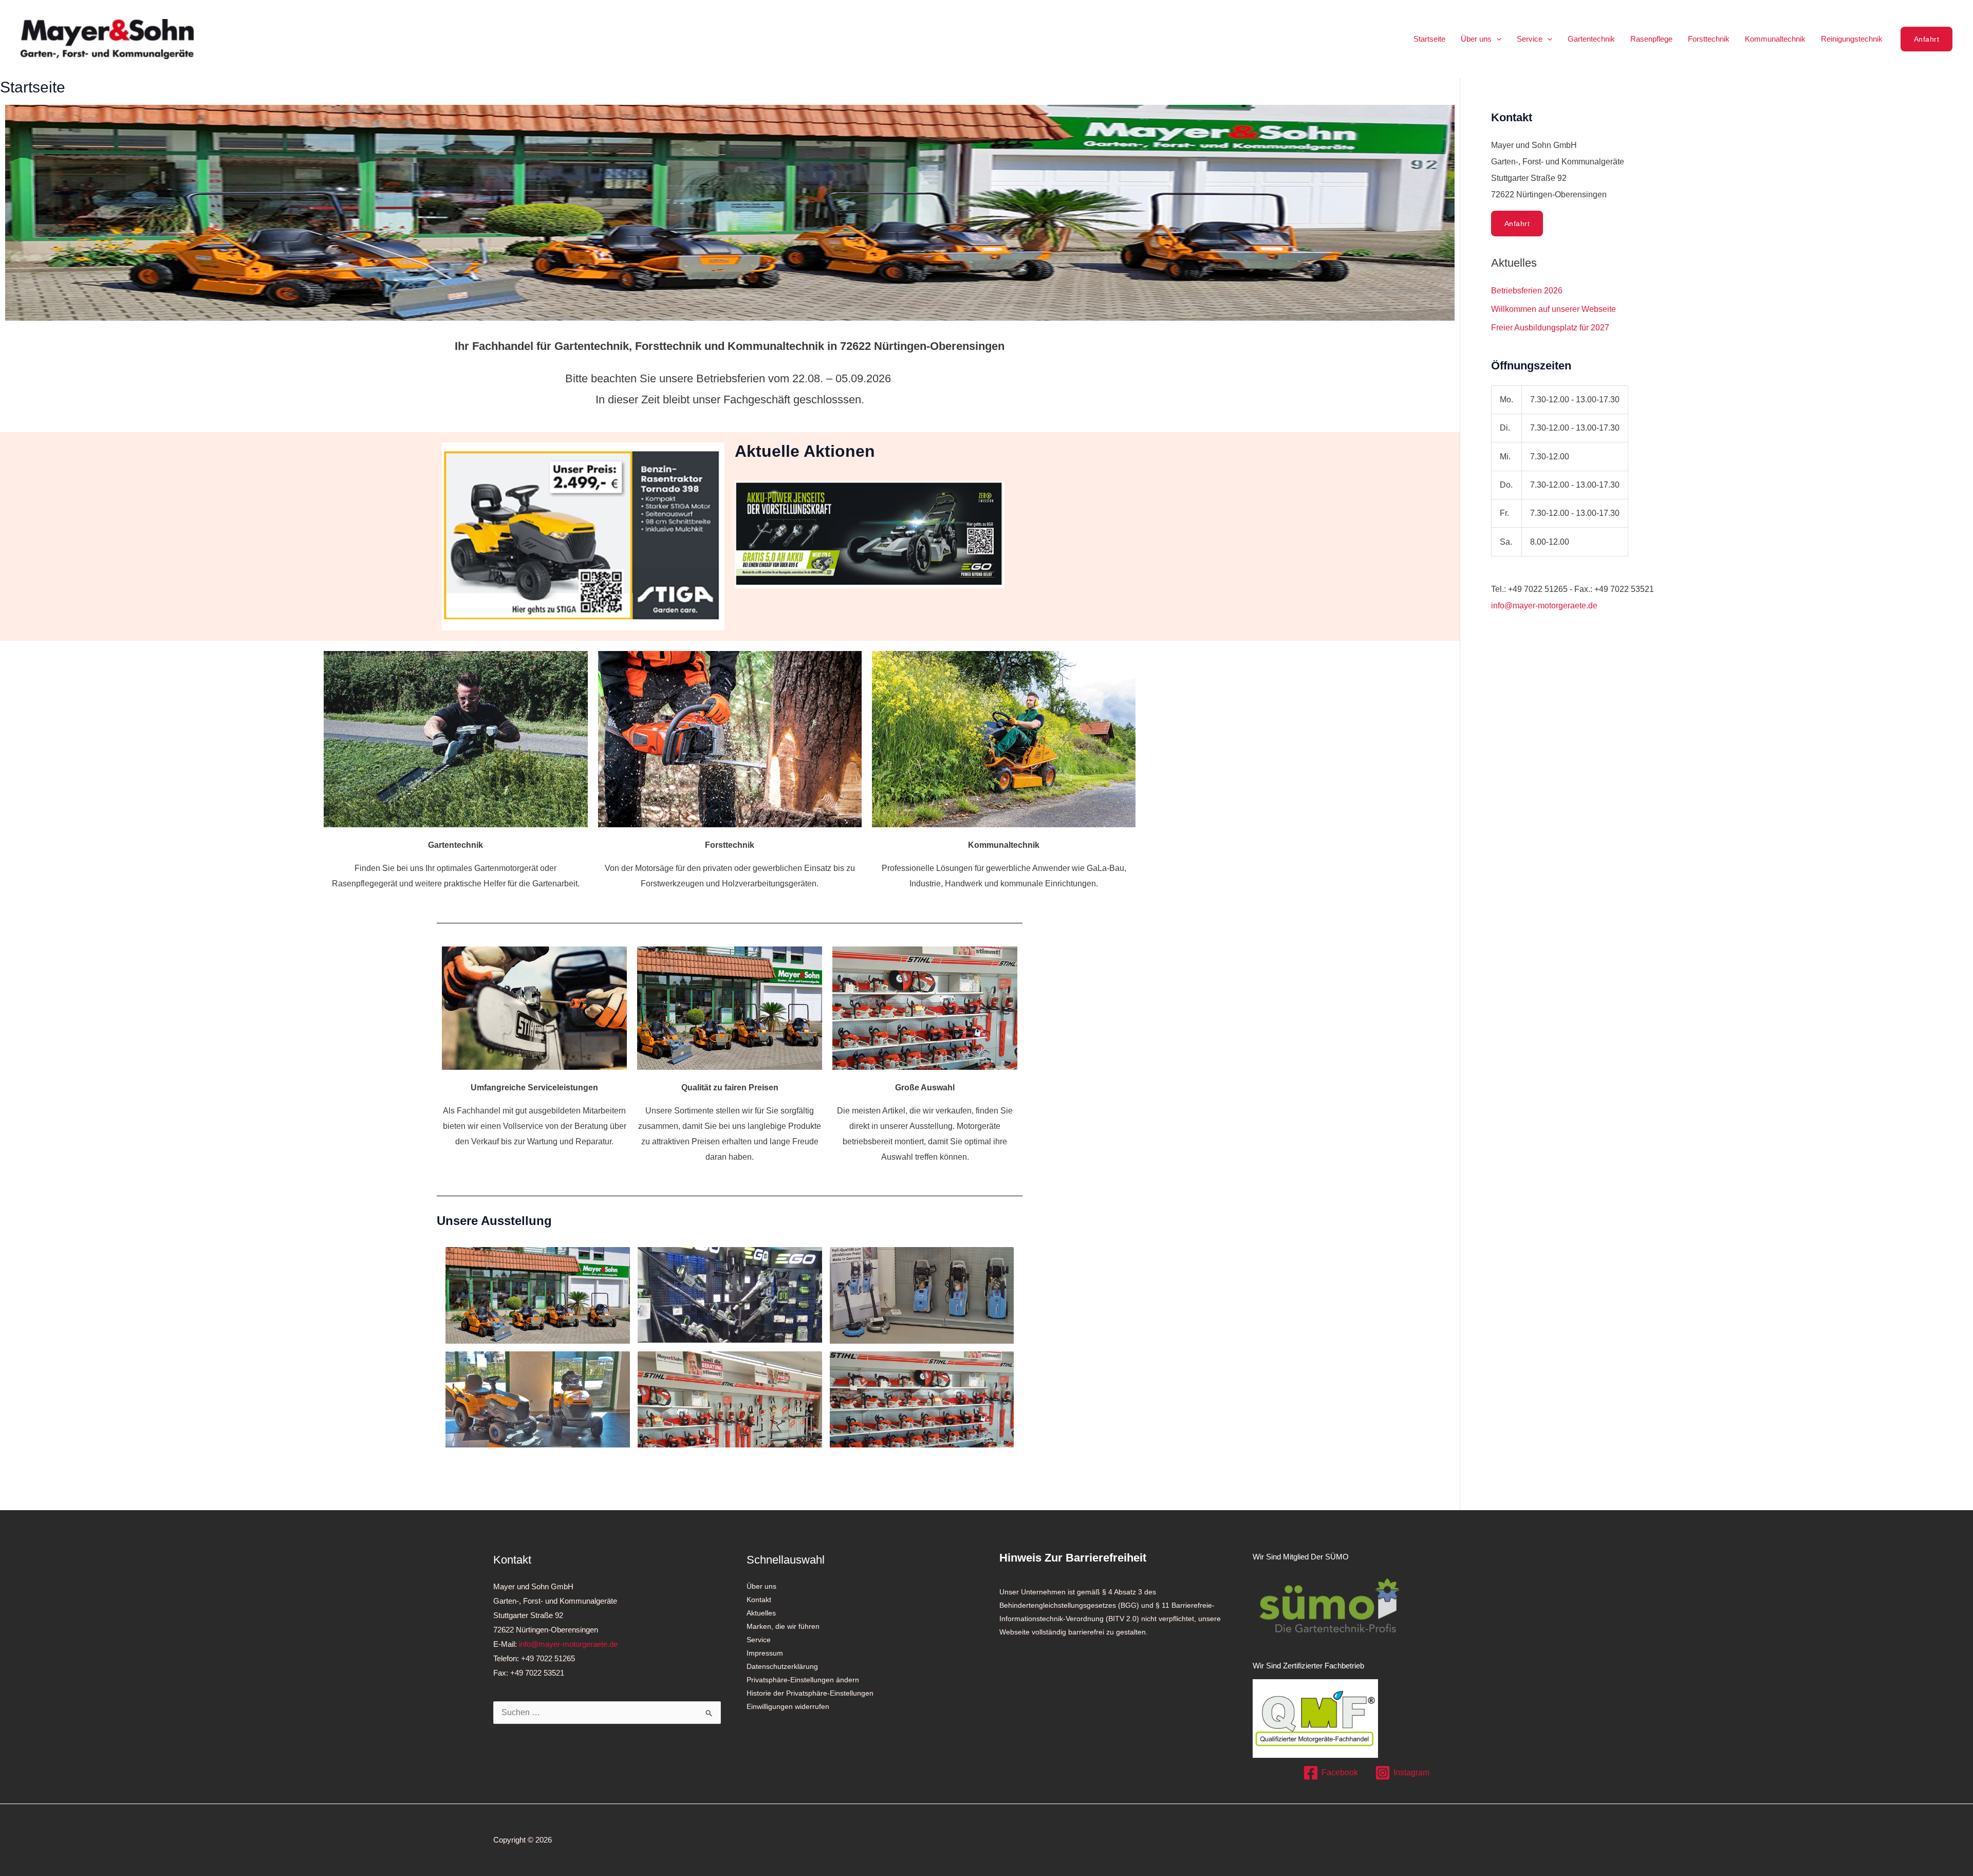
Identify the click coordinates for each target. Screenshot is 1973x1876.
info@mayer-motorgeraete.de (1544, 606)
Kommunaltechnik (1775, 39)
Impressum (765, 1653)
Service (1530, 39)
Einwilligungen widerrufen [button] (788, 1706)
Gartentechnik (1591, 39)
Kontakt (759, 1600)
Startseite (1429, 39)
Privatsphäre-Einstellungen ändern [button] (803, 1680)
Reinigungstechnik (1852, 39)
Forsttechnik (1709, 39)
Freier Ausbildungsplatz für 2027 (1550, 328)
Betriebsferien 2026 (1527, 291)
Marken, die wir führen (783, 1626)
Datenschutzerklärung (782, 1666)
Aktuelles (761, 1613)
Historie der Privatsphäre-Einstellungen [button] (810, 1693)
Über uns (1476, 39)
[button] (1496, 39)
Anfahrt (1517, 224)
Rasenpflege (1651, 39)
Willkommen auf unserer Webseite (1553, 309)
